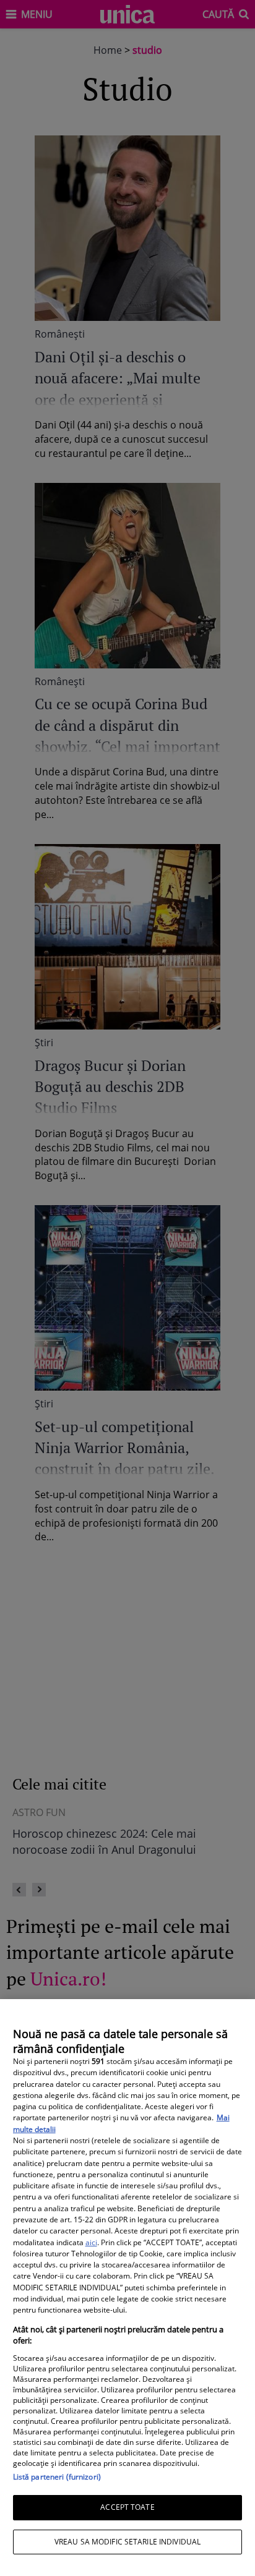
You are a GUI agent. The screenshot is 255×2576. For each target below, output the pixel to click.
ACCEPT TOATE (127, 2507)
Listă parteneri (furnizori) (57, 2477)
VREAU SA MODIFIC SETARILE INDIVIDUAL (127, 2542)
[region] (127, 2288)
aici (91, 2242)
